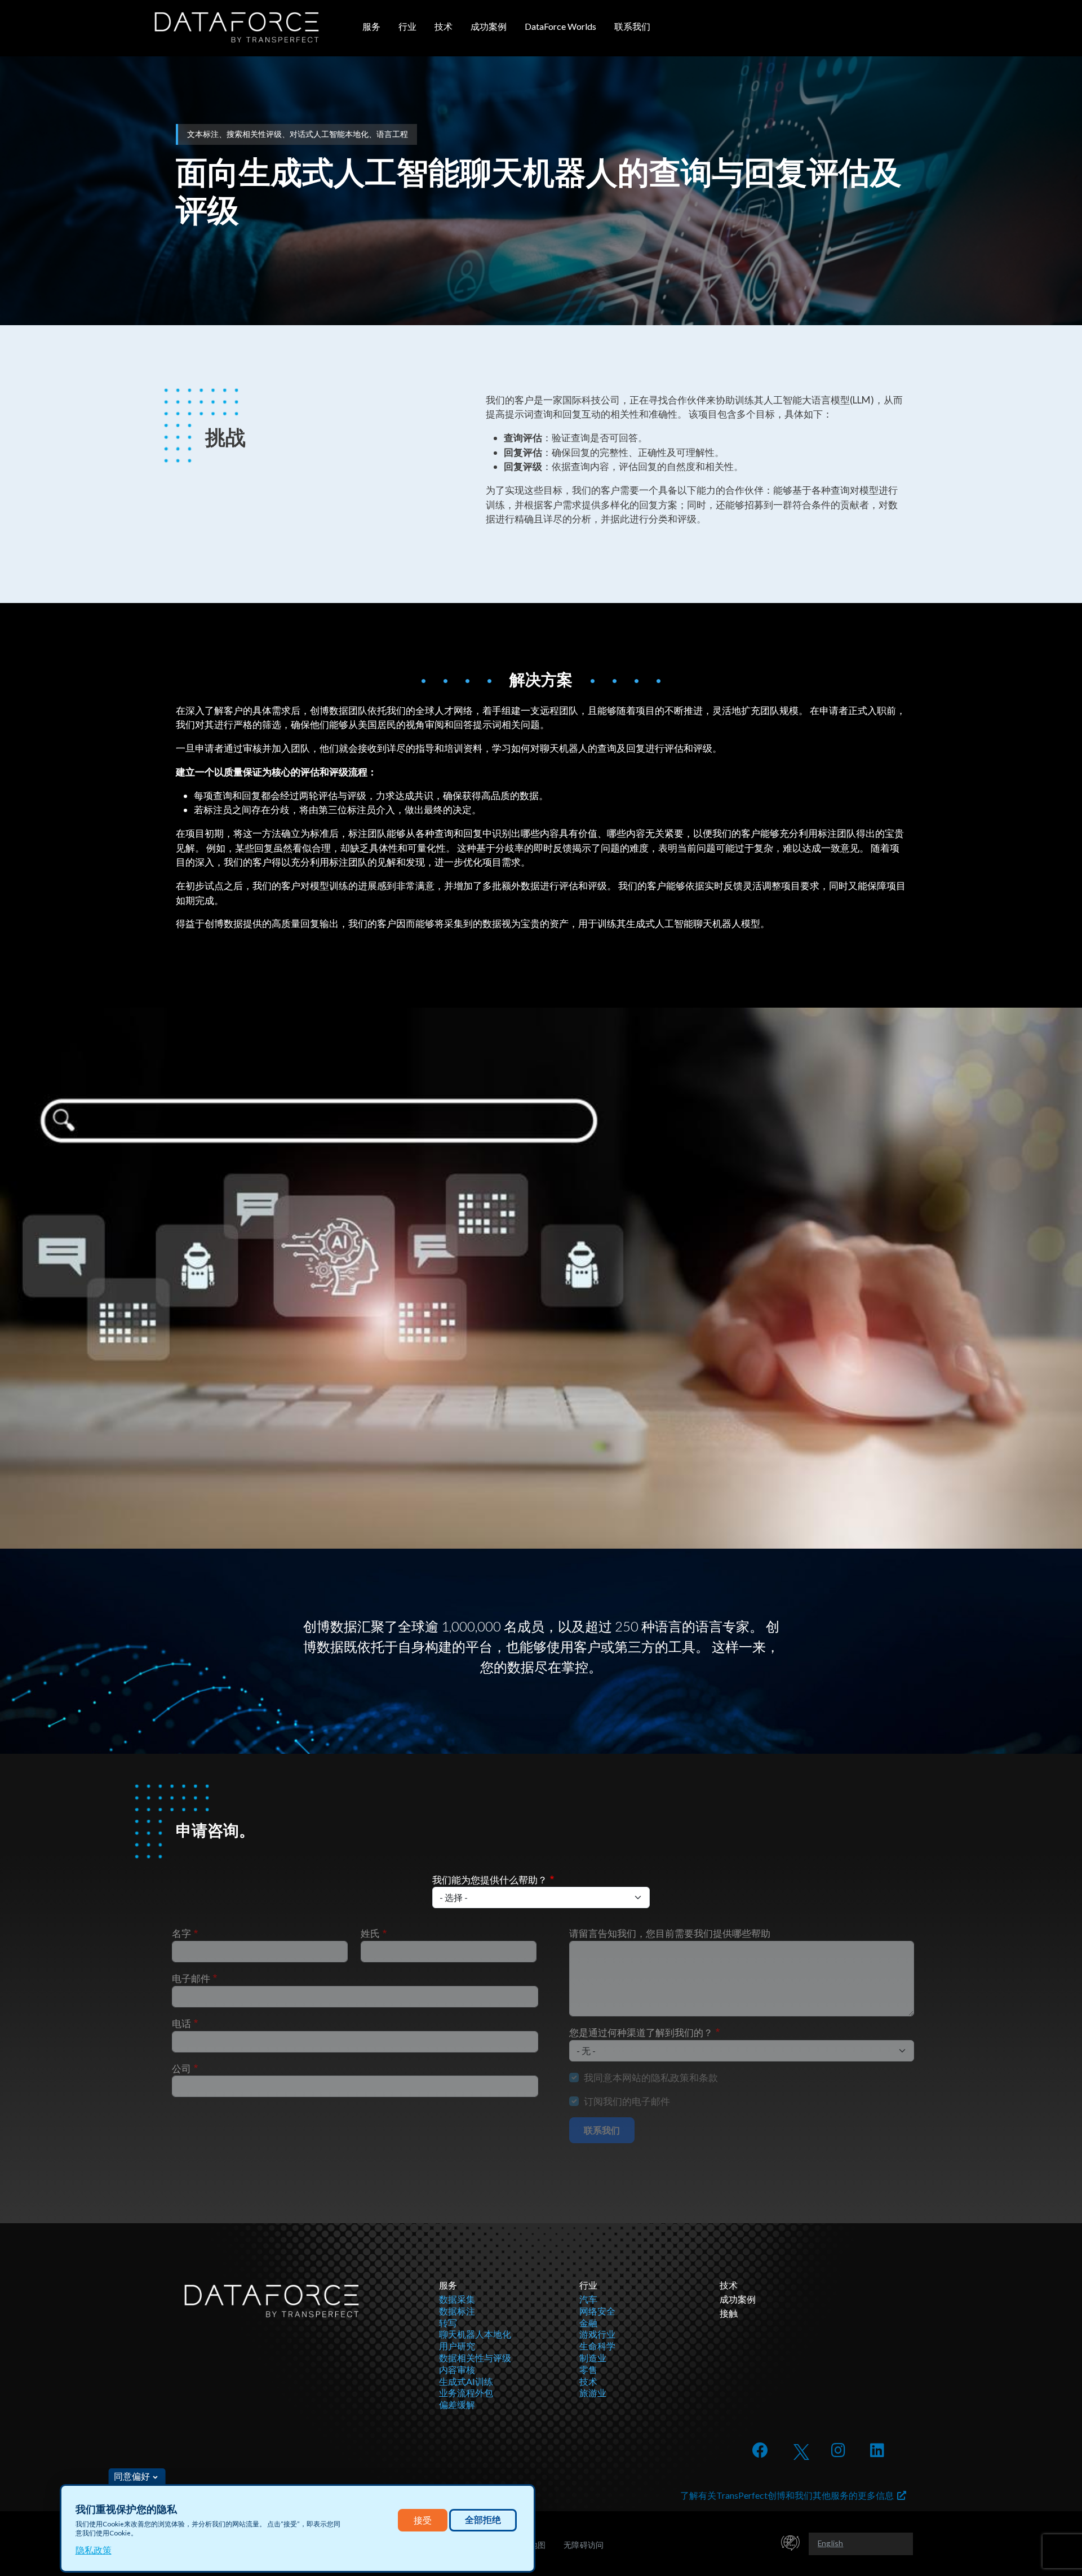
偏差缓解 (457, 2404)
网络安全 (597, 2311)
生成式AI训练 (466, 2381)
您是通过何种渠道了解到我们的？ (641, 2032)
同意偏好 (132, 2476)
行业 (407, 26)
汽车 (588, 2299)
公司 (181, 2069)
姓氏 (370, 1933)
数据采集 (457, 2299)
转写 (448, 2323)
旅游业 (593, 2393)
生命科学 (597, 2346)
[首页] (237, 27)
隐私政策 (94, 2550)
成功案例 (489, 26)
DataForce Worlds (560, 26)
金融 (588, 2323)
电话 (181, 2023)
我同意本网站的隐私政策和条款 (651, 2078)
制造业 (593, 2358)
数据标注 (457, 2311)
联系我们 (632, 26)
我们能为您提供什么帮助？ (490, 1880)
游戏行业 (597, 2334)
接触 (729, 2313)
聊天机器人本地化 (475, 2334)
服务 (371, 26)
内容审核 (457, 2369)
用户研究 (457, 2346)
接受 (423, 2520)
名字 (181, 1933)
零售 (588, 2369)
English (830, 2543)
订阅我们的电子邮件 (627, 2101)
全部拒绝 (483, 2520)
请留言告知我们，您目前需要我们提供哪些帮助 (670, 1933)
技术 (444, 26)
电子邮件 (191, 1978)
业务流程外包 (466, 2393)
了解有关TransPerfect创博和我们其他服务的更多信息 (789, 2495)
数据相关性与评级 (475, 2358)
